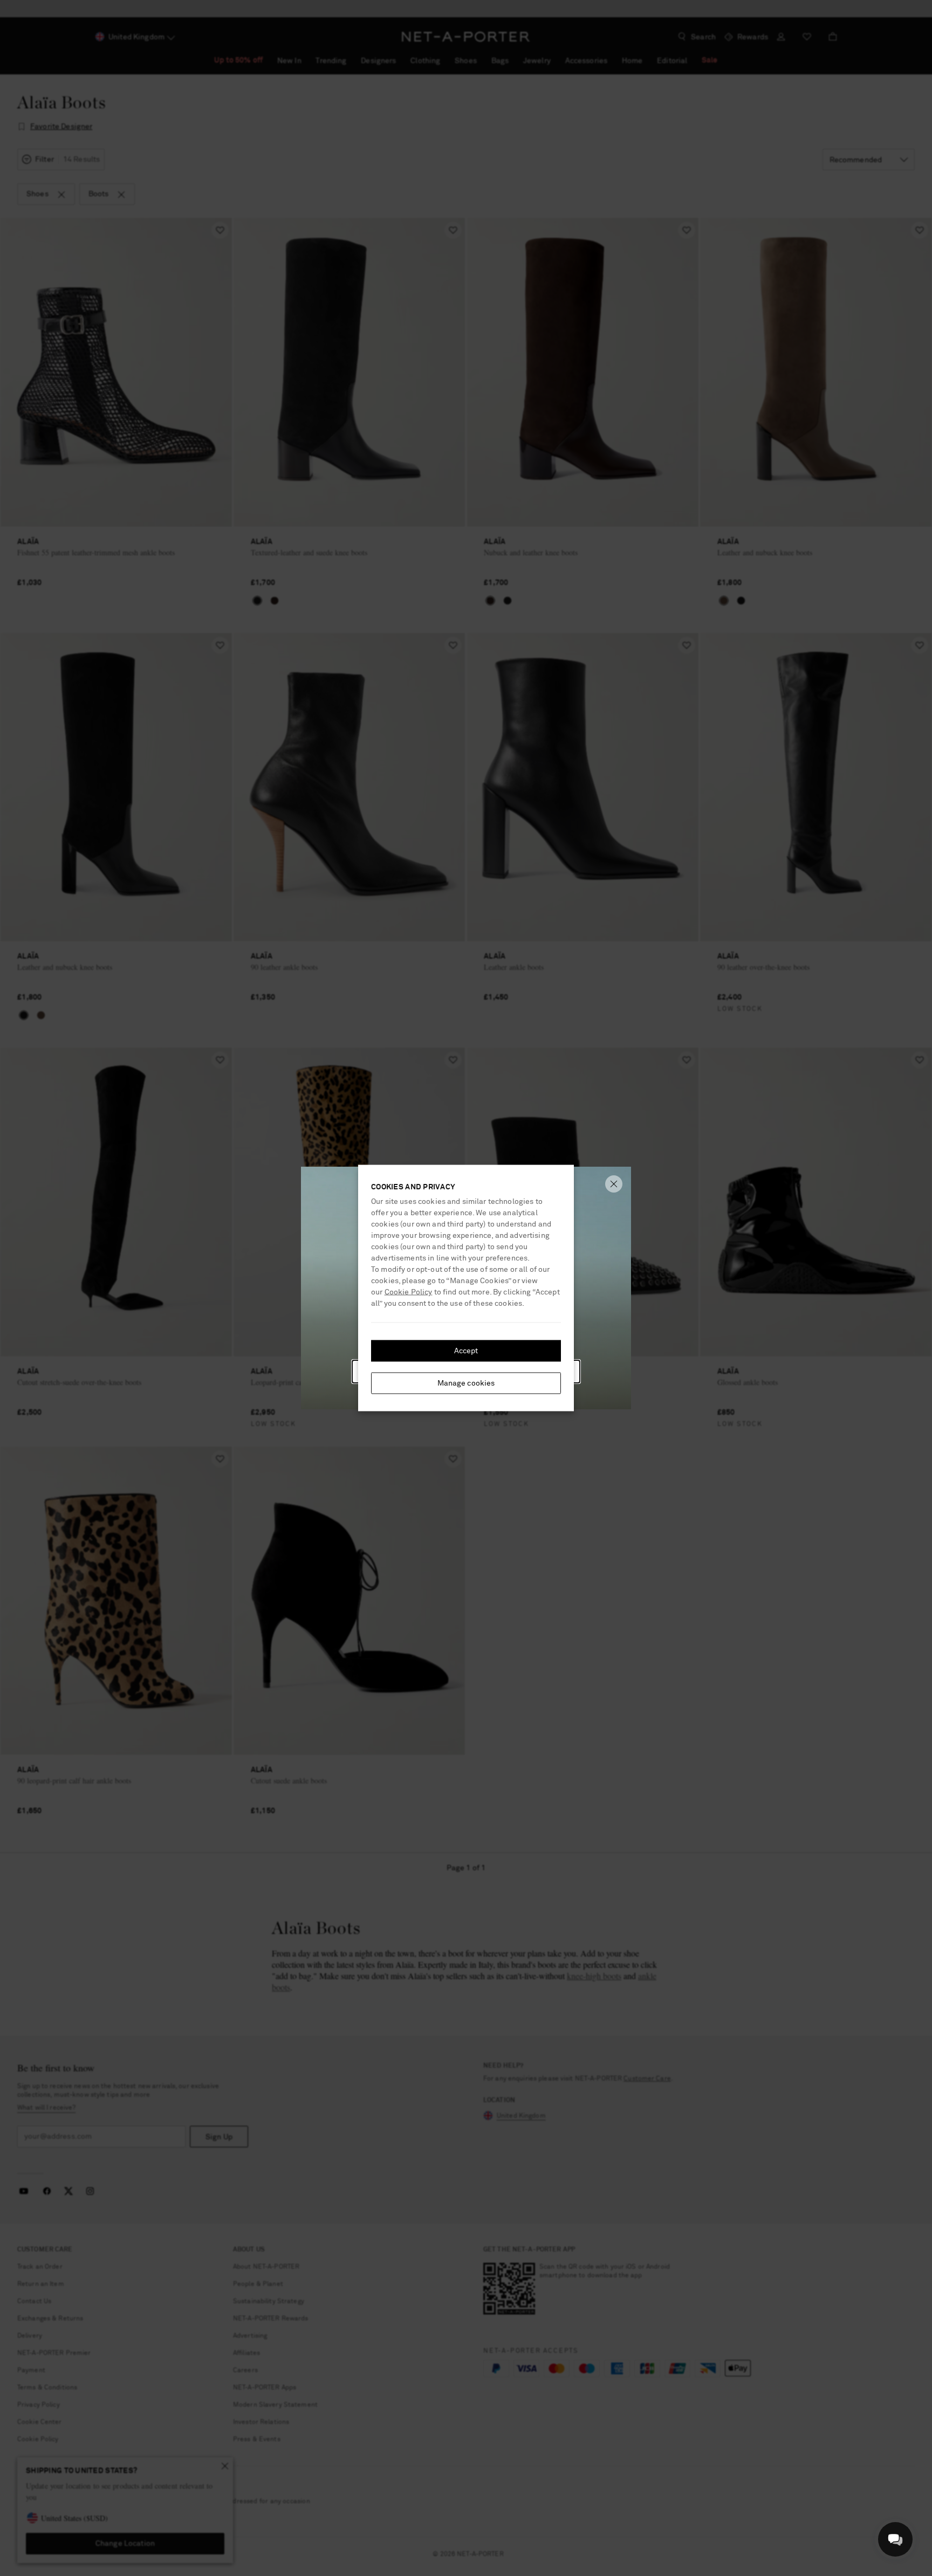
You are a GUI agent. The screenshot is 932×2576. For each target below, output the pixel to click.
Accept (466, 1351)
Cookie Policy (409, 1292)
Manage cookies (466, 1383)
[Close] (614, 1184)
